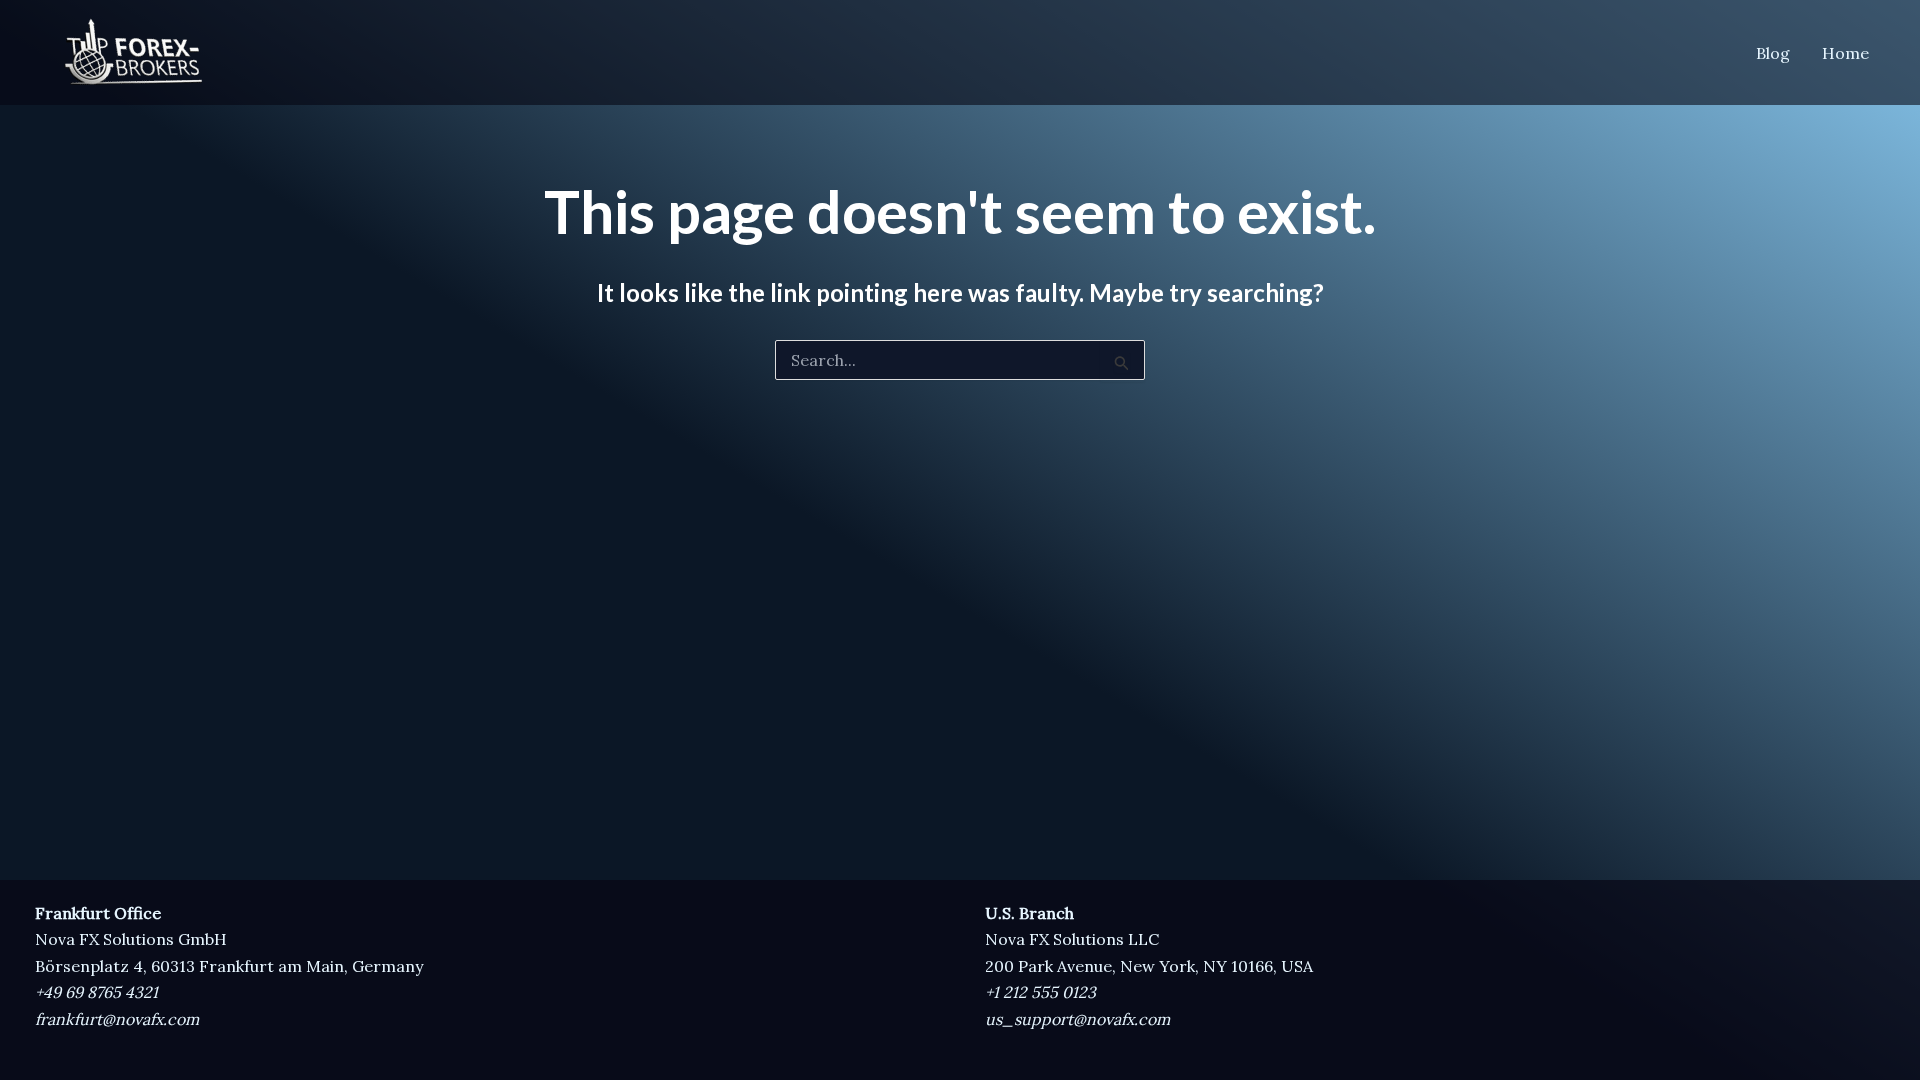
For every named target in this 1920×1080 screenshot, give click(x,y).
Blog (1773, 53)
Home (1845, 53)
